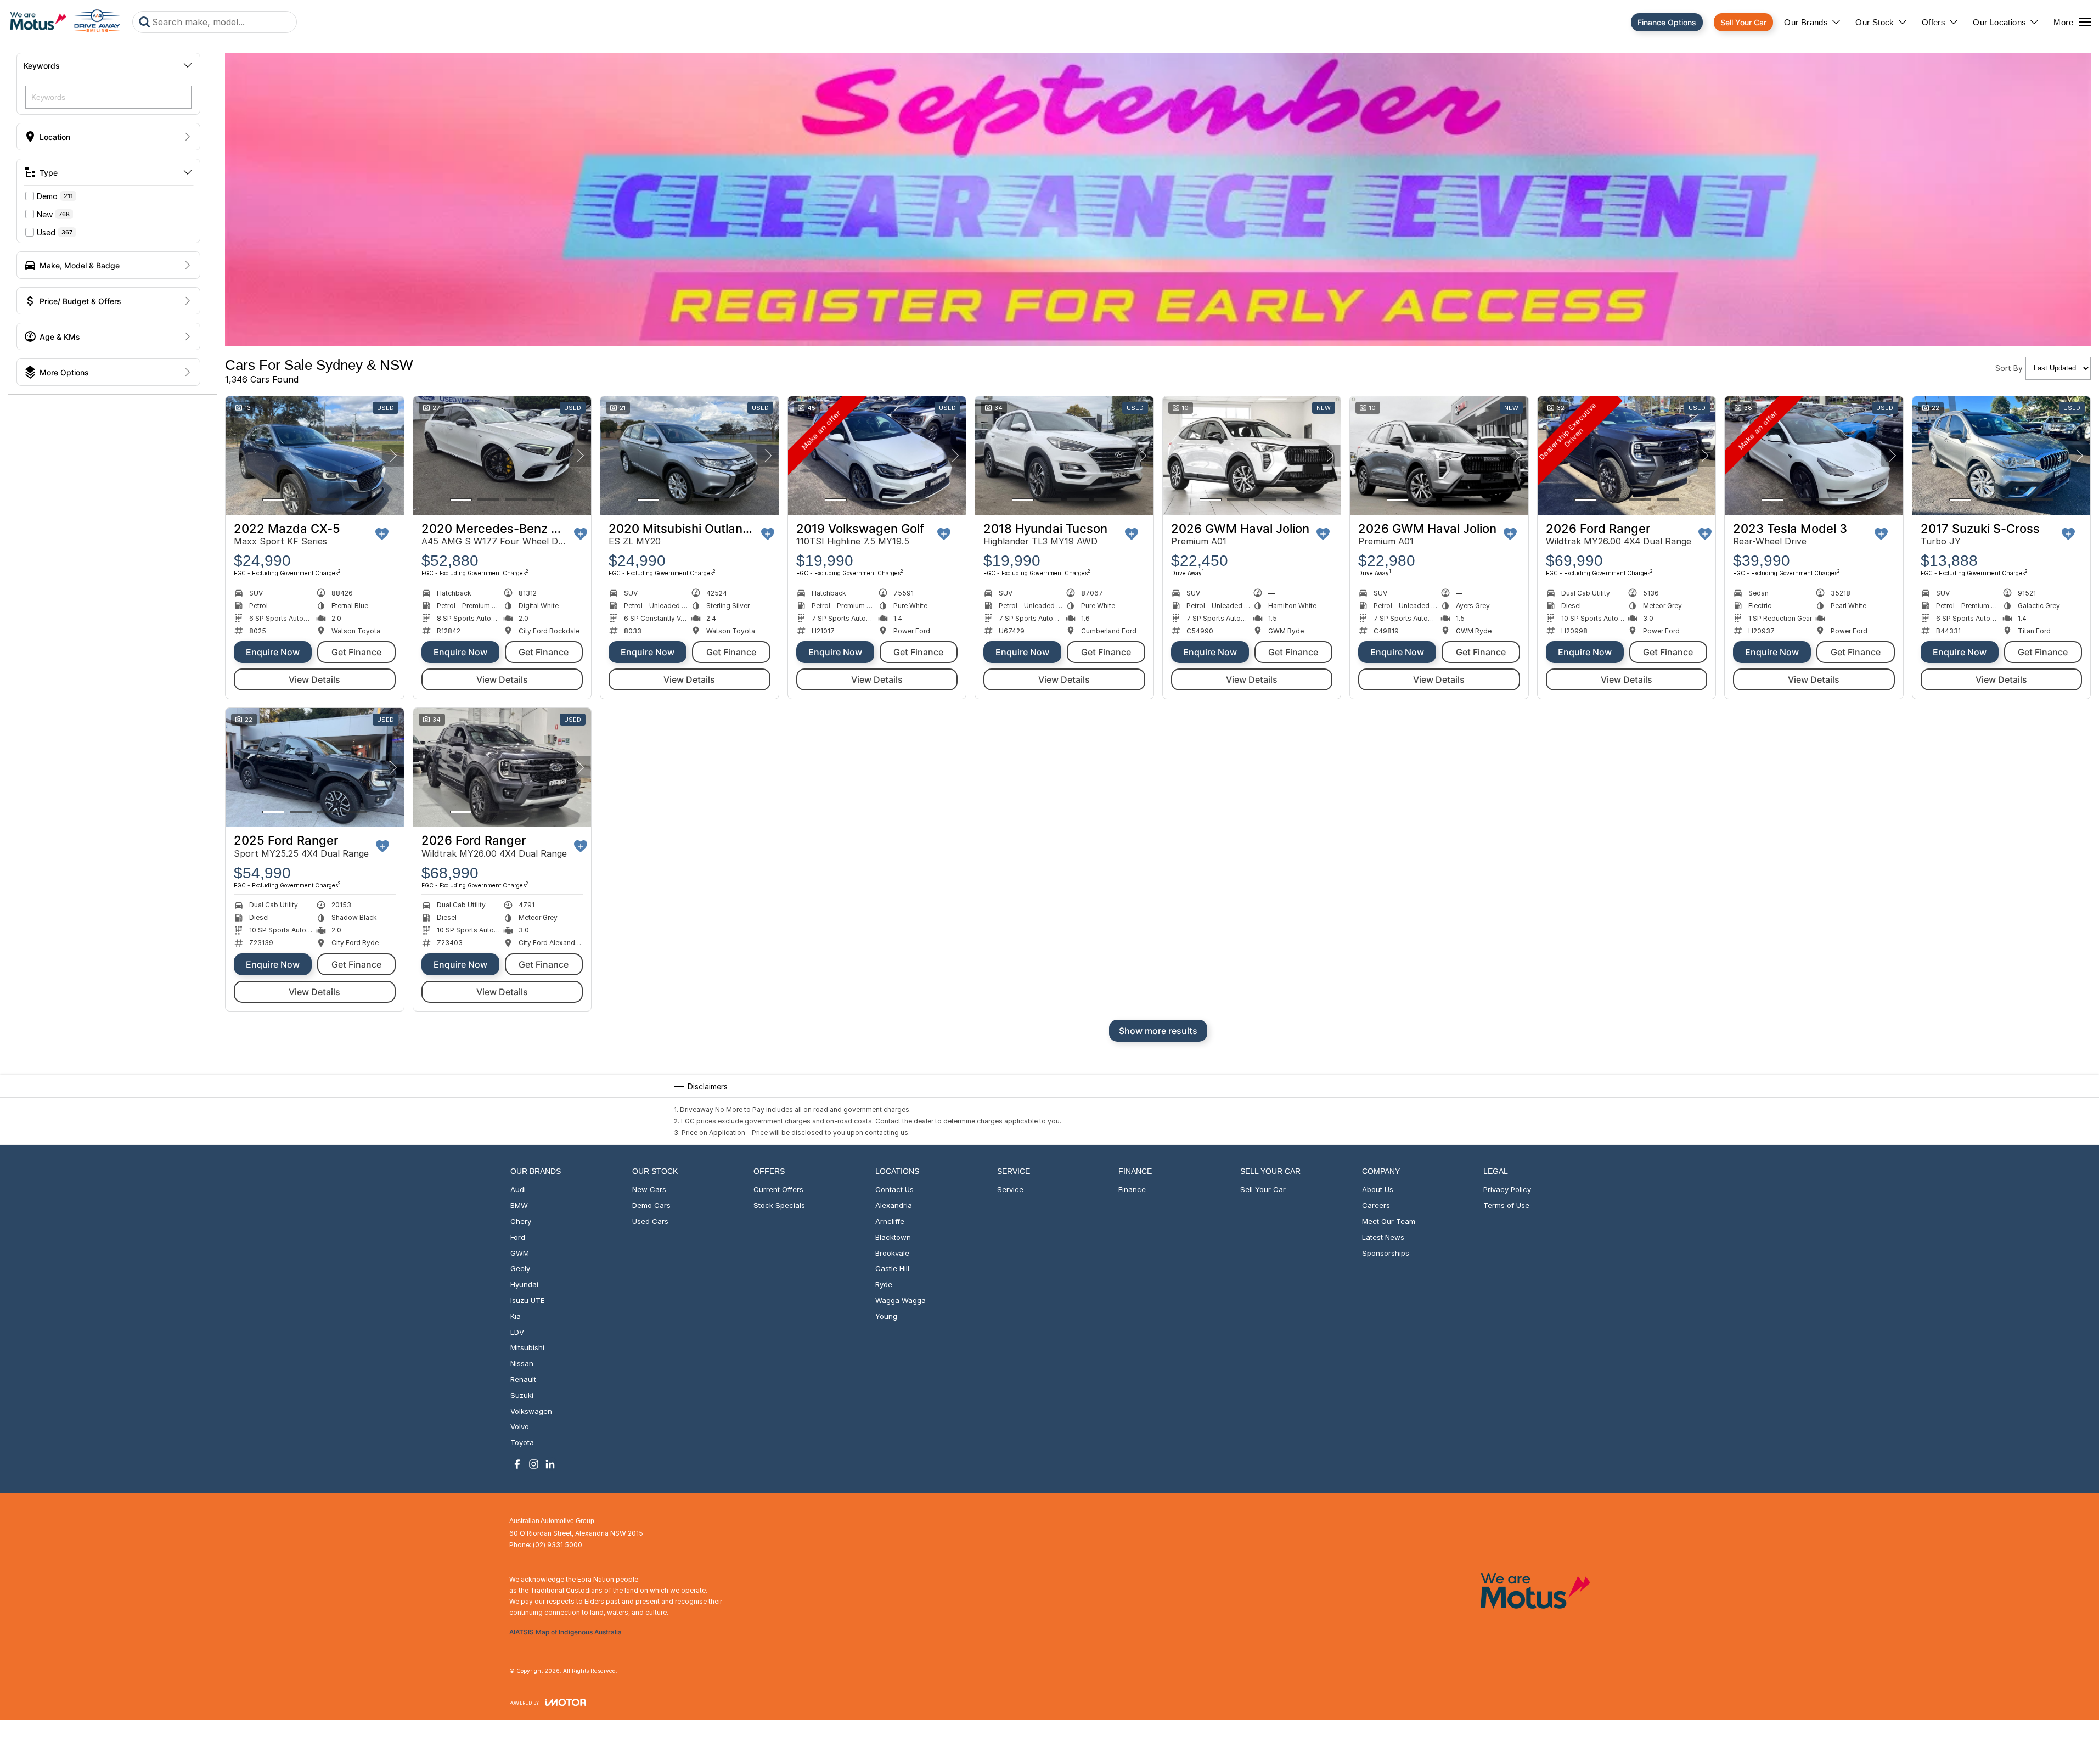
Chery (521, 1221)
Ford (518, 1237)
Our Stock (1875, 22)
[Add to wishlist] (382, 534)
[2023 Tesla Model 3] (1814, 456)
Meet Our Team (1389, 1221)
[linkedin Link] (550, 1464)
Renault (523, 1379)
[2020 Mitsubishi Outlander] (690, 456)
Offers (1934, 22)
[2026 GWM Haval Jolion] (1252, 456)
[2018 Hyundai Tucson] (1064, 456)
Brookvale (892, 1253)
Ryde (884, 1284)
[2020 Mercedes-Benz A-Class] (502, 456)
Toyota (522, 1442)
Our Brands (1806, 22)
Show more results (1158, 1031)
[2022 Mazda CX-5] (315, 456)
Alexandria (894, 1205)
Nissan (522, 1363)
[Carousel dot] (273, 500)
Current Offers (778, 1189)
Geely (520, 1268)
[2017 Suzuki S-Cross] (2002, 456)
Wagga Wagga (901, 1300)
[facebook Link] (517, 1464)
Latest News (1383, 1237)
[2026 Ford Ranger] (1627, 456)
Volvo (520, 1426)
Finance (1132, 1189)
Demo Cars (651, 1205)
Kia (516, 1316)
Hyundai (524, 1284)
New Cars (649, 1189)
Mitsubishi (527, 1347)
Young (886, 1316)
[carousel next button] (393, 456)
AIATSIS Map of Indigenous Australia (565, 1632)
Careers (1376, 1205)
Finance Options (1667, 22)
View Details (314, 679)
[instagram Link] (534, 1464)
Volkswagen (531, 1411)
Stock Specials (779, 1205)
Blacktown (893, 1237)
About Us (1378, 1189)
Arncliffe (890, 1221)
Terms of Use (1506, 1205)
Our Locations (1999, 22)
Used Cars (650, 1221)
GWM (520, 1253)
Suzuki (522, 1395)
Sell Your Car (1743, 22)
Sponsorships (1386, 1253)
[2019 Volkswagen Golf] (877, 456)
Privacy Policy (1507, 1189)
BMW (519, 1205)
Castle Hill (892, 1268)
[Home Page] (65, 22)
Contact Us (894, 1189)
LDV (517, 1332)
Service (1010, 1189)
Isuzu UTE (527, 1300)
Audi (518, 1189)
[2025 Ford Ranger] (315, 767)
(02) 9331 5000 (558, 1545)
